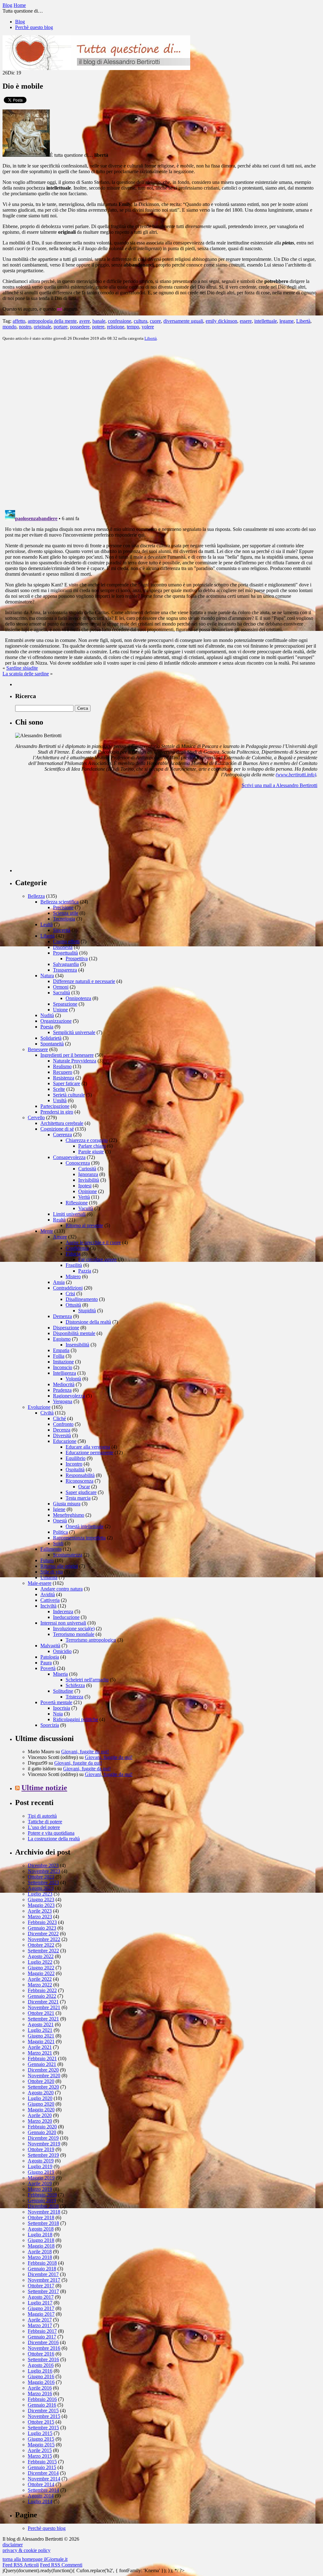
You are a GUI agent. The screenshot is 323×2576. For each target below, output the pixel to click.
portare (61, 327)
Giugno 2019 (41, 2172)
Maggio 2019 (41, 2178)
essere (246, 321)
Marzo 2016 (40, 2394)
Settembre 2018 (43, 2223)
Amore (60, 1237)
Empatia (61, 1350)
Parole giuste (91, 1152)
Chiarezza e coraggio (87, 1140)
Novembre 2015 (44, 2416)
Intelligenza (65, 1373)
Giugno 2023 (41, 1900)
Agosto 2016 (41, 2365)
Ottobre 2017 (41, 2286)
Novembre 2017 (44, 2280)
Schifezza (75, 1685)
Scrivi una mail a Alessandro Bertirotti (279, 785)
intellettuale (266, 321)
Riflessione (77, 1203)
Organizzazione (56, 1021)
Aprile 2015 (40, 2450)
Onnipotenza (78, 998)
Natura (47, 976)
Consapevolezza (69, 1157)
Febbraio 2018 (42, 2263)
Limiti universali (69, 1214)
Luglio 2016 (40, 2371)
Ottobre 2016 (41, 2354)
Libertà (303, 321)
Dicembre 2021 (43, 2002)
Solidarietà (51, 1038)
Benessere (38, 1049)
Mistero (73, 1276)
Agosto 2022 (41, 1956)
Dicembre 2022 (43, 1934)
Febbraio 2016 (42, 2399)
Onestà (60, 1521)
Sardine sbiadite (22, 668)
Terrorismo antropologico (91, 1640)
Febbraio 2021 (42, 2058)
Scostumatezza (68, 1555)
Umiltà (60, 1100)
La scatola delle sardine (26, 674)
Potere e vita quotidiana (51, 1833)
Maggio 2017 (41, 2314)
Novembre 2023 (44, 1871)
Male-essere (40, 1583)
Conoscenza (78, 1163)
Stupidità (87, 1311)
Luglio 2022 (40, 1962)
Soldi (58, 1543)
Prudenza (62, 1390)
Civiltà (47, 1413)
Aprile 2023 (40, 1911)
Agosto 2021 (41, 2024)
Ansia (59, 1282)
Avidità (48, 1594)
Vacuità (86, 1208)
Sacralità (62, 993)
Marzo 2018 (40, 2257)
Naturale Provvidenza (75, 1061)
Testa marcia (78, 1498)
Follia (59, 1356)
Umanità (49, 1577)
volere (148, 327)
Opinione (88, 1191)
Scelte (59, 1089)
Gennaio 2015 (42, 2467)
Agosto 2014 (41, 2496)
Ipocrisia (62, 1708)
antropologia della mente (52, 321)
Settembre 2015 (43, 2428)
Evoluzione (39, 1407)
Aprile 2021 (40, 2047)
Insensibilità (77, 1345)
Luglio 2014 (40, 2501)
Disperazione (66, 1328)
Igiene (59, 1509)
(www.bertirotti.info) (296, 775)
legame (287, 321)
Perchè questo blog (34, 27)
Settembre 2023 (43, 1882)
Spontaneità (52, 1044)
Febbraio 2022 (42, 1990)
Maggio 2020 (41, 2110)
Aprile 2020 (40, 2115)
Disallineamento (82, 1299)
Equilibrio (76, 1458)
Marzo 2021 (40, 2053)
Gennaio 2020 (42, 2132)
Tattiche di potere (45, 1822)
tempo (133, 327)
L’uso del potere (44, 1827)
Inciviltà (48, 1606)
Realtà (59, 1220)
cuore (155, 321)
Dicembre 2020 (43, 2070)
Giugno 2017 (41, 2308)
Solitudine (63, 1691)
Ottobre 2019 (41, 2149)
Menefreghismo (69, 1515)
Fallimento (51, 1549)
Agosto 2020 (41, 2093)
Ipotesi (85, 1186)
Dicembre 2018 (43, 2206)
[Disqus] (161, 425)
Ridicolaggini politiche (76, 1719)
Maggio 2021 (41, 2041)
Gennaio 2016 (42, 2405)
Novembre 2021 (44, 2007)
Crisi (70, 1294)
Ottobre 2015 (41, 2422)
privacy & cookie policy (26, 2550)
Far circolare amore (97, 1259)
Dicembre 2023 (43, 1865)
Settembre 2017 (43, 2291)
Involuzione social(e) (74, 1629)
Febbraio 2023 (42, 1922)
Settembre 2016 (43, 2359)
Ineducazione (66, 1617)
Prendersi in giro (57, 1112)
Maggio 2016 (41, 2382)
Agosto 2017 (41, 2297)
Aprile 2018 (40, 2252)
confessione (120, 321)
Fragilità (74, 1265)
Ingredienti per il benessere (67, 1055)
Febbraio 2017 (42, 2331)
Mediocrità (64, 1384)
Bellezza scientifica (59, 902)
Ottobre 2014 (41, 2484)
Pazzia (85, 1271)
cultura (141, 321)
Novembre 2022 (44, 1939)
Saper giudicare (81, 1492)
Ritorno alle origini (59, 1566)
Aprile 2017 (40, 2320)
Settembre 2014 (43, 2490)
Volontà (73, 1379)
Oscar (84, 1487)
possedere (80, 327)
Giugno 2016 (41, 2376)
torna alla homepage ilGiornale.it (35, 2559)
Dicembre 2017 (43, 2274)
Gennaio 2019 (42, 2200)
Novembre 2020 (44, 2076)
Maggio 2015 (41, 2445)
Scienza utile (66, 913)
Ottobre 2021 (41, 2013)
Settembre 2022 (43, 1951)
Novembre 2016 (44, 2348)
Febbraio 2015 (42, 2462)
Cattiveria (50, 1600)
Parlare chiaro (92, 1146)
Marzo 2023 (40, 1917)
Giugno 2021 (41, 2036)
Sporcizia (50, 1725)
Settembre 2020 (43, 2087)
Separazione (65, 1004)
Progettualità (65, 953)
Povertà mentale (56, 1702)
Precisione (63, 907)
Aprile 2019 (40, 2183)
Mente (47, 1231)
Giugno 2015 (41, 2439)
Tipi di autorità (42, 1816)
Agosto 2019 (41, 2161)
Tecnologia (64, 919)
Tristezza (74, 1697)
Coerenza (62, 1135)
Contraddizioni (68, 1288)
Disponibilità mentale (74, 1333)
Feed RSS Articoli (21, 2565)
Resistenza (64, 1078)
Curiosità (87, 1169)
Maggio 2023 (41, 1905)
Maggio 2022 (41, 1973)
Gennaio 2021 (42, 2064)
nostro (25, 327)
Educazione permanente (89, 1453)
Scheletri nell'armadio (87, 1680)
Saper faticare (67, 1083)
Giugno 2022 (41, 1968)
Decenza (62, 1430)
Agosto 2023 (41, 1888)
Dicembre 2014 (43, 2473)
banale (99, 321)
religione (116, 327)
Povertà (48, 1668)
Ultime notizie (44, 1788)
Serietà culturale (69, 1095)
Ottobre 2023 (41, 1877)
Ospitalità (75, 1470)
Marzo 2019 (40, 2189)
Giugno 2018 (41, 2240)
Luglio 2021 (40, 2030)
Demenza (62, 1316)
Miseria (60, 1674)
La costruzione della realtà (54, 1839)
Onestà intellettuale (85, 1526)
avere (85, 321)
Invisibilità (89, 1180)
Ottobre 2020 (41, 2081)
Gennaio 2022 (42, 1996)
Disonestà (63, 947)
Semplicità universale (74, 1032)
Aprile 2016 (40, 2388)
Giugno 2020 (41, 2104)
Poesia (47, 1027)
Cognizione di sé (57, 1129)
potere (98, 327)
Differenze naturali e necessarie (84, 981)
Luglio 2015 (40, 2433)
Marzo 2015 (40, 2456)
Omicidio (62, 1651)
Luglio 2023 (40, 1894)
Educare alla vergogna (88, 1447)
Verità (84, 1197)
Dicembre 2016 (43, 2342)
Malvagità (50, 1646)
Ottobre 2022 (41, 1945)
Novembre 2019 (44, 2144)
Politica (60, 1532)
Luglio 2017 (40, 2303)
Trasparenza (65, 970)
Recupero (63, 1072)
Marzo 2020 (40, 2121)
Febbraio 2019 (42, 2195)
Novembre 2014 (44, 2479)
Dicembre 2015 (43, 2411)
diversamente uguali (183, 321)
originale (42, 327)
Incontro (74, 1464)
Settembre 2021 (43, 2019)
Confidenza (77, 1248)
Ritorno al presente (84, 1225)
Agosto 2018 (41, 2229)
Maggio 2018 (41, 2246)
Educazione (65, 1441)
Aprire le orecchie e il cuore (93, 1242)
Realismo (62, 1066)
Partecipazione (55, 1106)
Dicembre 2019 (43, 2138)
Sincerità (62, 930)
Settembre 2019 (43, 2155)
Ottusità (73, 1305)
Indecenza (63, 1611)
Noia (58, 1714)
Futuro (47, 1560)
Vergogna (63, 1401)
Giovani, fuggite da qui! (85, 1752)
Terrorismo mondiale (74, 1634)
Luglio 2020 (40, 2098)
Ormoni (61, 987)
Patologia (50, 1657)
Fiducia (73, 1254)
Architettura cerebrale (62, 1123)
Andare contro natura (62, 1589)
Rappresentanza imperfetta (79, 1538)
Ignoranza (88, 1174)
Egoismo (62, 1339)
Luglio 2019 (40, 2166)
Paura (46, 1663)
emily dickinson (221, 321)
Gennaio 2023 (42, 1928)
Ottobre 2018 (41, 2217)
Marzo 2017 (40, 2325)
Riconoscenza (79, 1481)
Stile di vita (52, 1572)
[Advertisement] (62, 833)
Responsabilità (80, 1475)
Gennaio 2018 (42, 2269)
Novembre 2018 (44, 2212)
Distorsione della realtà (88, 1322)
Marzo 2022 (40, 1985)
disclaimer (13, 2545)
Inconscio (63, 1367)
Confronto (63, 1424)
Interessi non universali (63, 1623)
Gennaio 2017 (42, 2337)
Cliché (59, 1418)
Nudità (47, 1015)
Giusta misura (67, 1504)
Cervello (36, 1117)
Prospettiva (77, 959)
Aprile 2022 (40, 1979)
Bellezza (36, 896)
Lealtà (47, 924)
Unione (60, 1010)
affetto (19, 321)
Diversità (62, 1435)
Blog (20, 22)
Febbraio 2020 (42, 2127)
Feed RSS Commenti (61, 2565)
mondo (9, 327)
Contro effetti (66, 941)
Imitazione (63, 1362)
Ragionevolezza (69, 1396)
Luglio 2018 (40, 2235)
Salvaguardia (66, 964)
